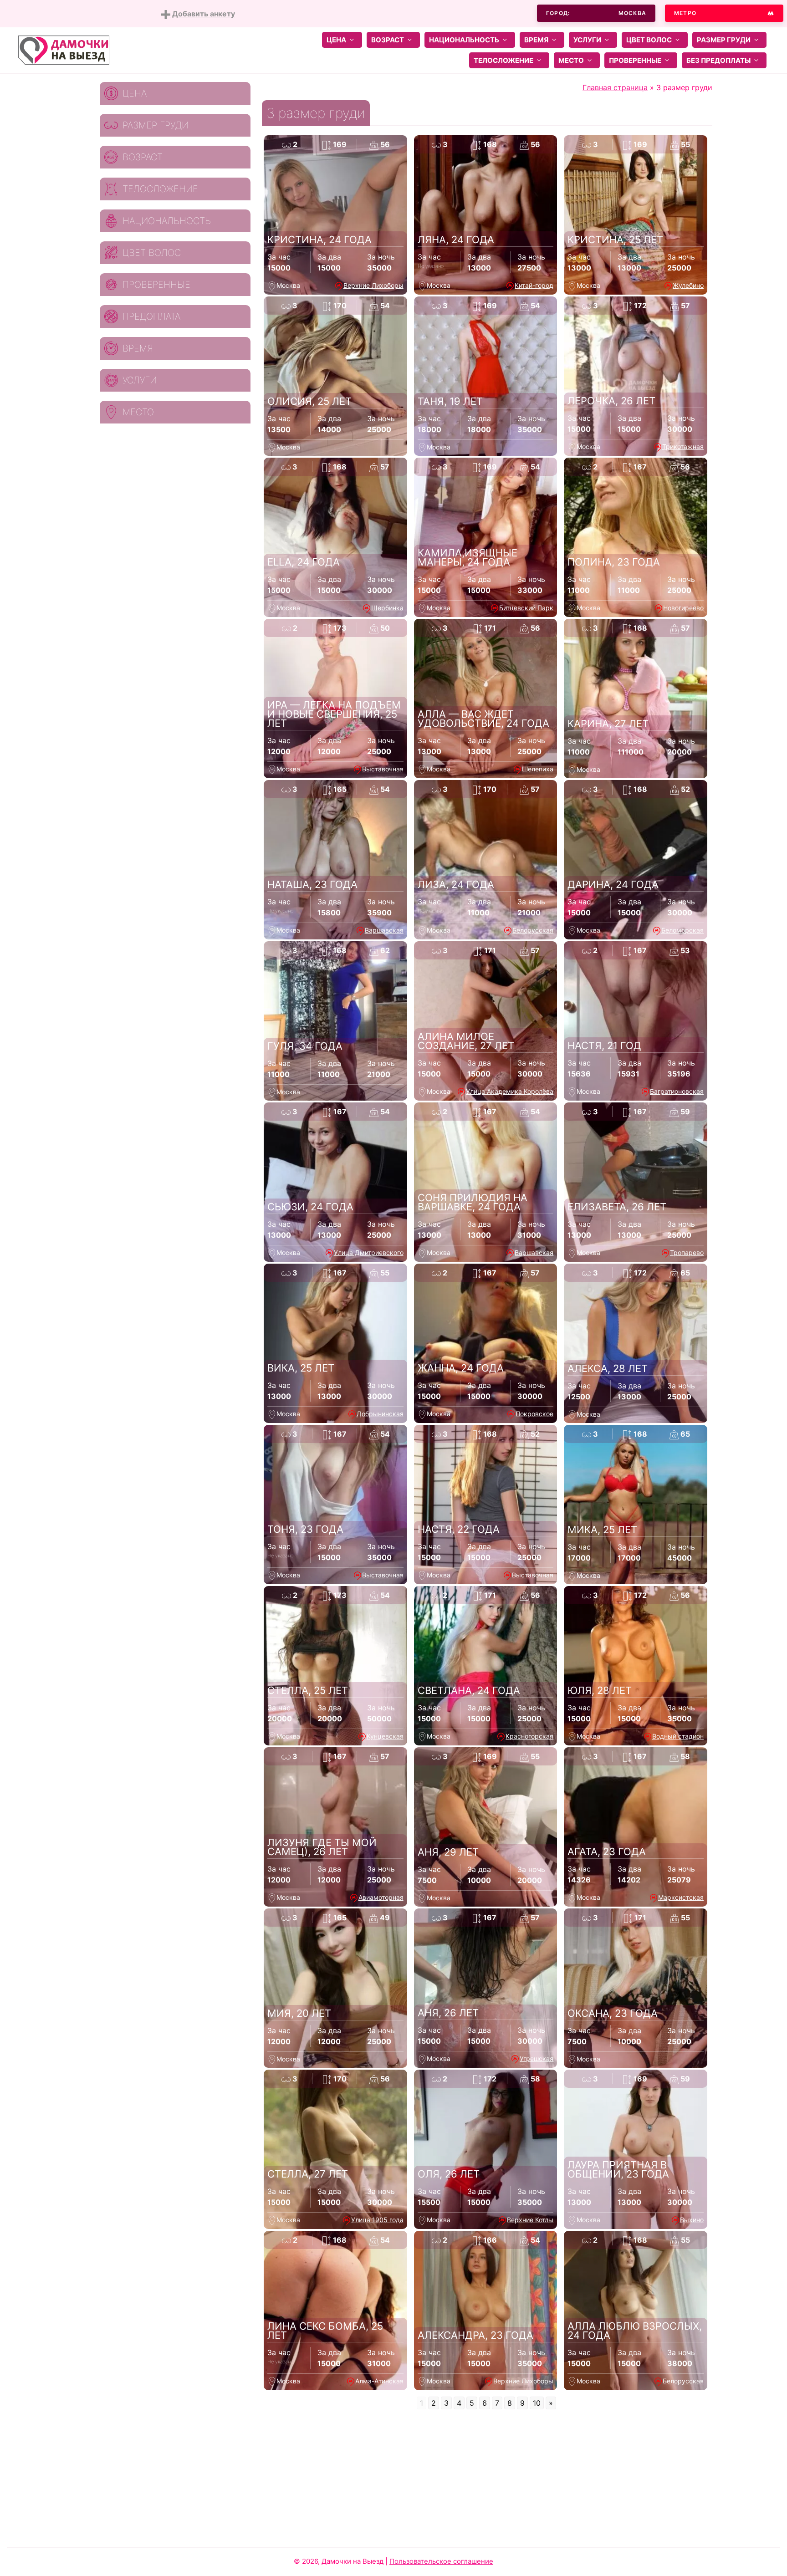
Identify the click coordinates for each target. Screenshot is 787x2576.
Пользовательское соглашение (441, 2561)
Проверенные (635, 60)
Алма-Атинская (379, 2381)
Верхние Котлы (530, 2220)
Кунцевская (385, 1736)
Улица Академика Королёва (510, 1091)
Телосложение (503, 60)
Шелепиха (538, 769)
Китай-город (534, 285)
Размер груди (724, 40)
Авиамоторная (381, 1897)
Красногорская (529, 1736)
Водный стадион (678, 1736)
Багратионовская (677, 1091)
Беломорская (682, 930)
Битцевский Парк (526, 608)
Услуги (587, 40)
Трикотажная (683, 446)
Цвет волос (649, 40)
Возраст (388, 40)
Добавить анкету (203, 14)
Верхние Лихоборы (373, 285)
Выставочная (383, 769)
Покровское (534, 1414)
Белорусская (533, 930)
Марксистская (681, 1897)
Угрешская (537, 2058)
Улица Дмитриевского (369, 1252)
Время (536, 40)
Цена (336, 40)
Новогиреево (683, 608)
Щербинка (387, 608)
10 (537, 2403)
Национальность (464, 40)
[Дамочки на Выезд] (64, 49)
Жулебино (688, 285)
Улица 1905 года (377, 2220)
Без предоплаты (718, 60)
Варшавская (384, 930)
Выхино (692, 2220)
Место (571, 60)
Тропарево (687, 1252)
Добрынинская (380, 1414)
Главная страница (615, 87)
